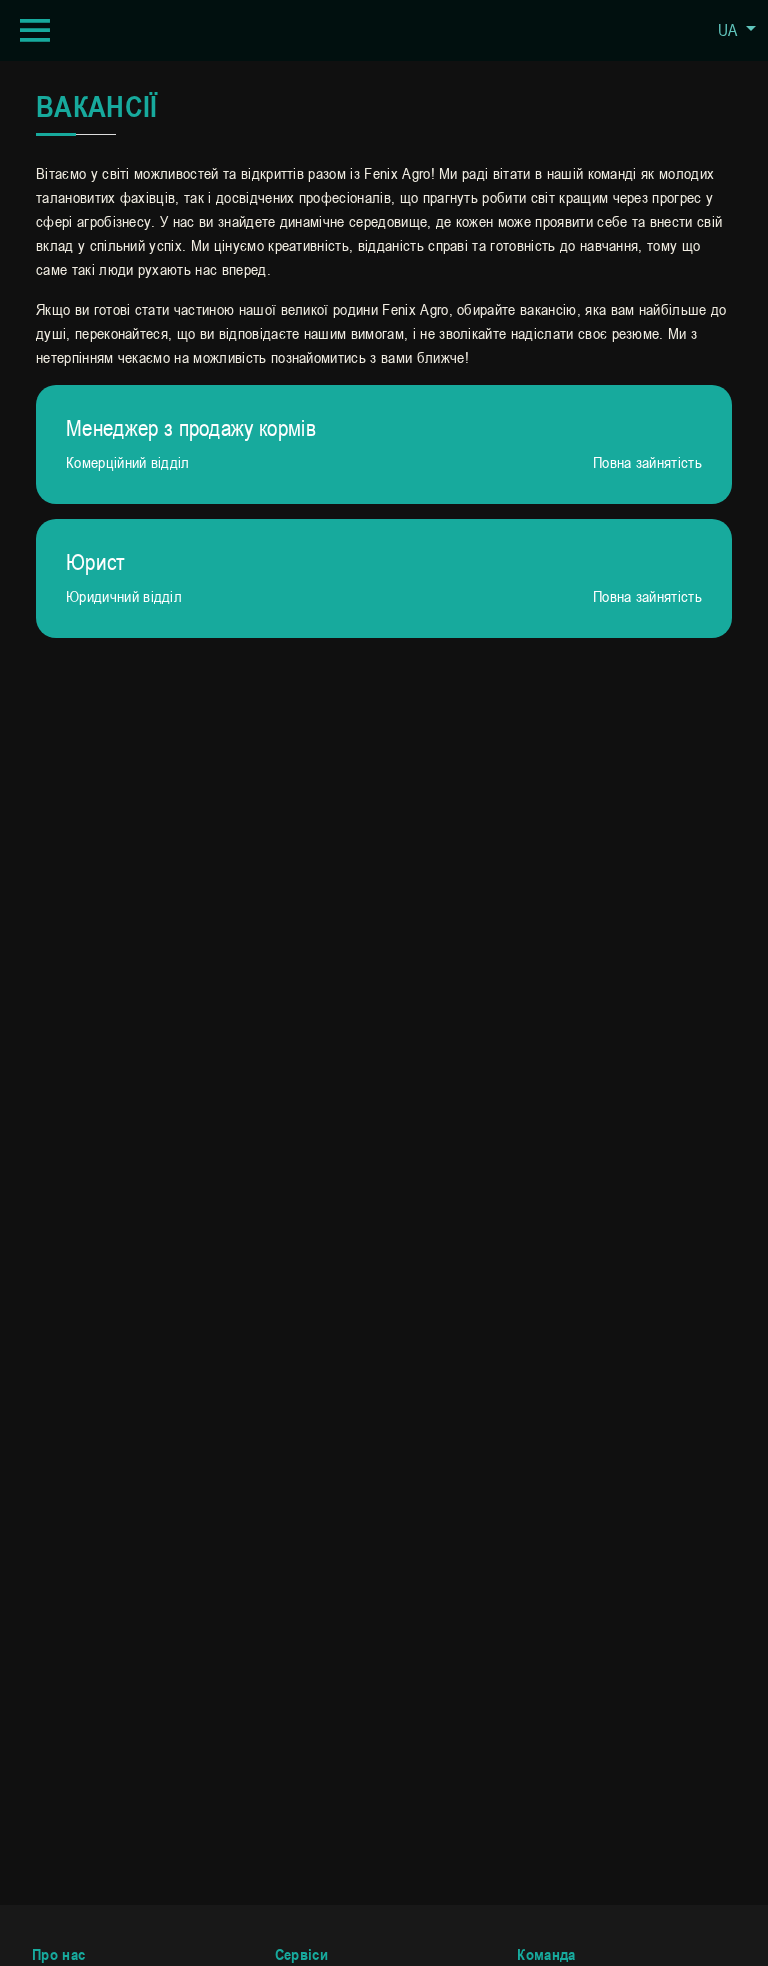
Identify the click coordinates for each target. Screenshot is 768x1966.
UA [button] (730, 30)
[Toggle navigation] (34, 30)
